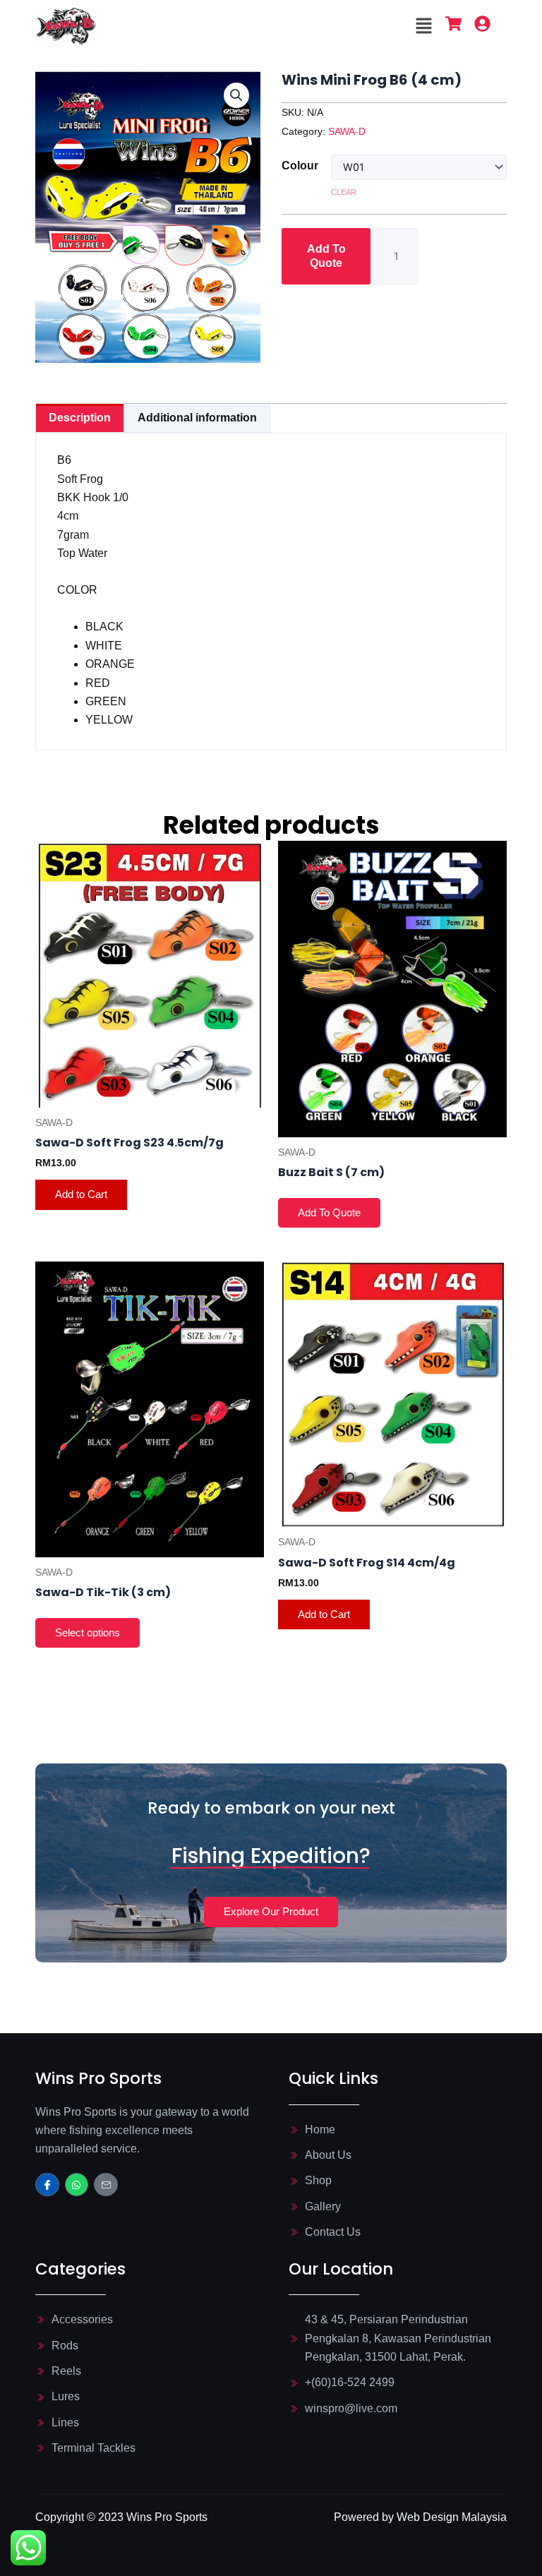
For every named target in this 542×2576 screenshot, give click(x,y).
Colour (300, 166)
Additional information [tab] (197, 418)
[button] (424, 27)
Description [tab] (80, 418)
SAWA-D (347, 131)
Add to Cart (81, 1194)
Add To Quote (326, 256)
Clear (344, 192)
